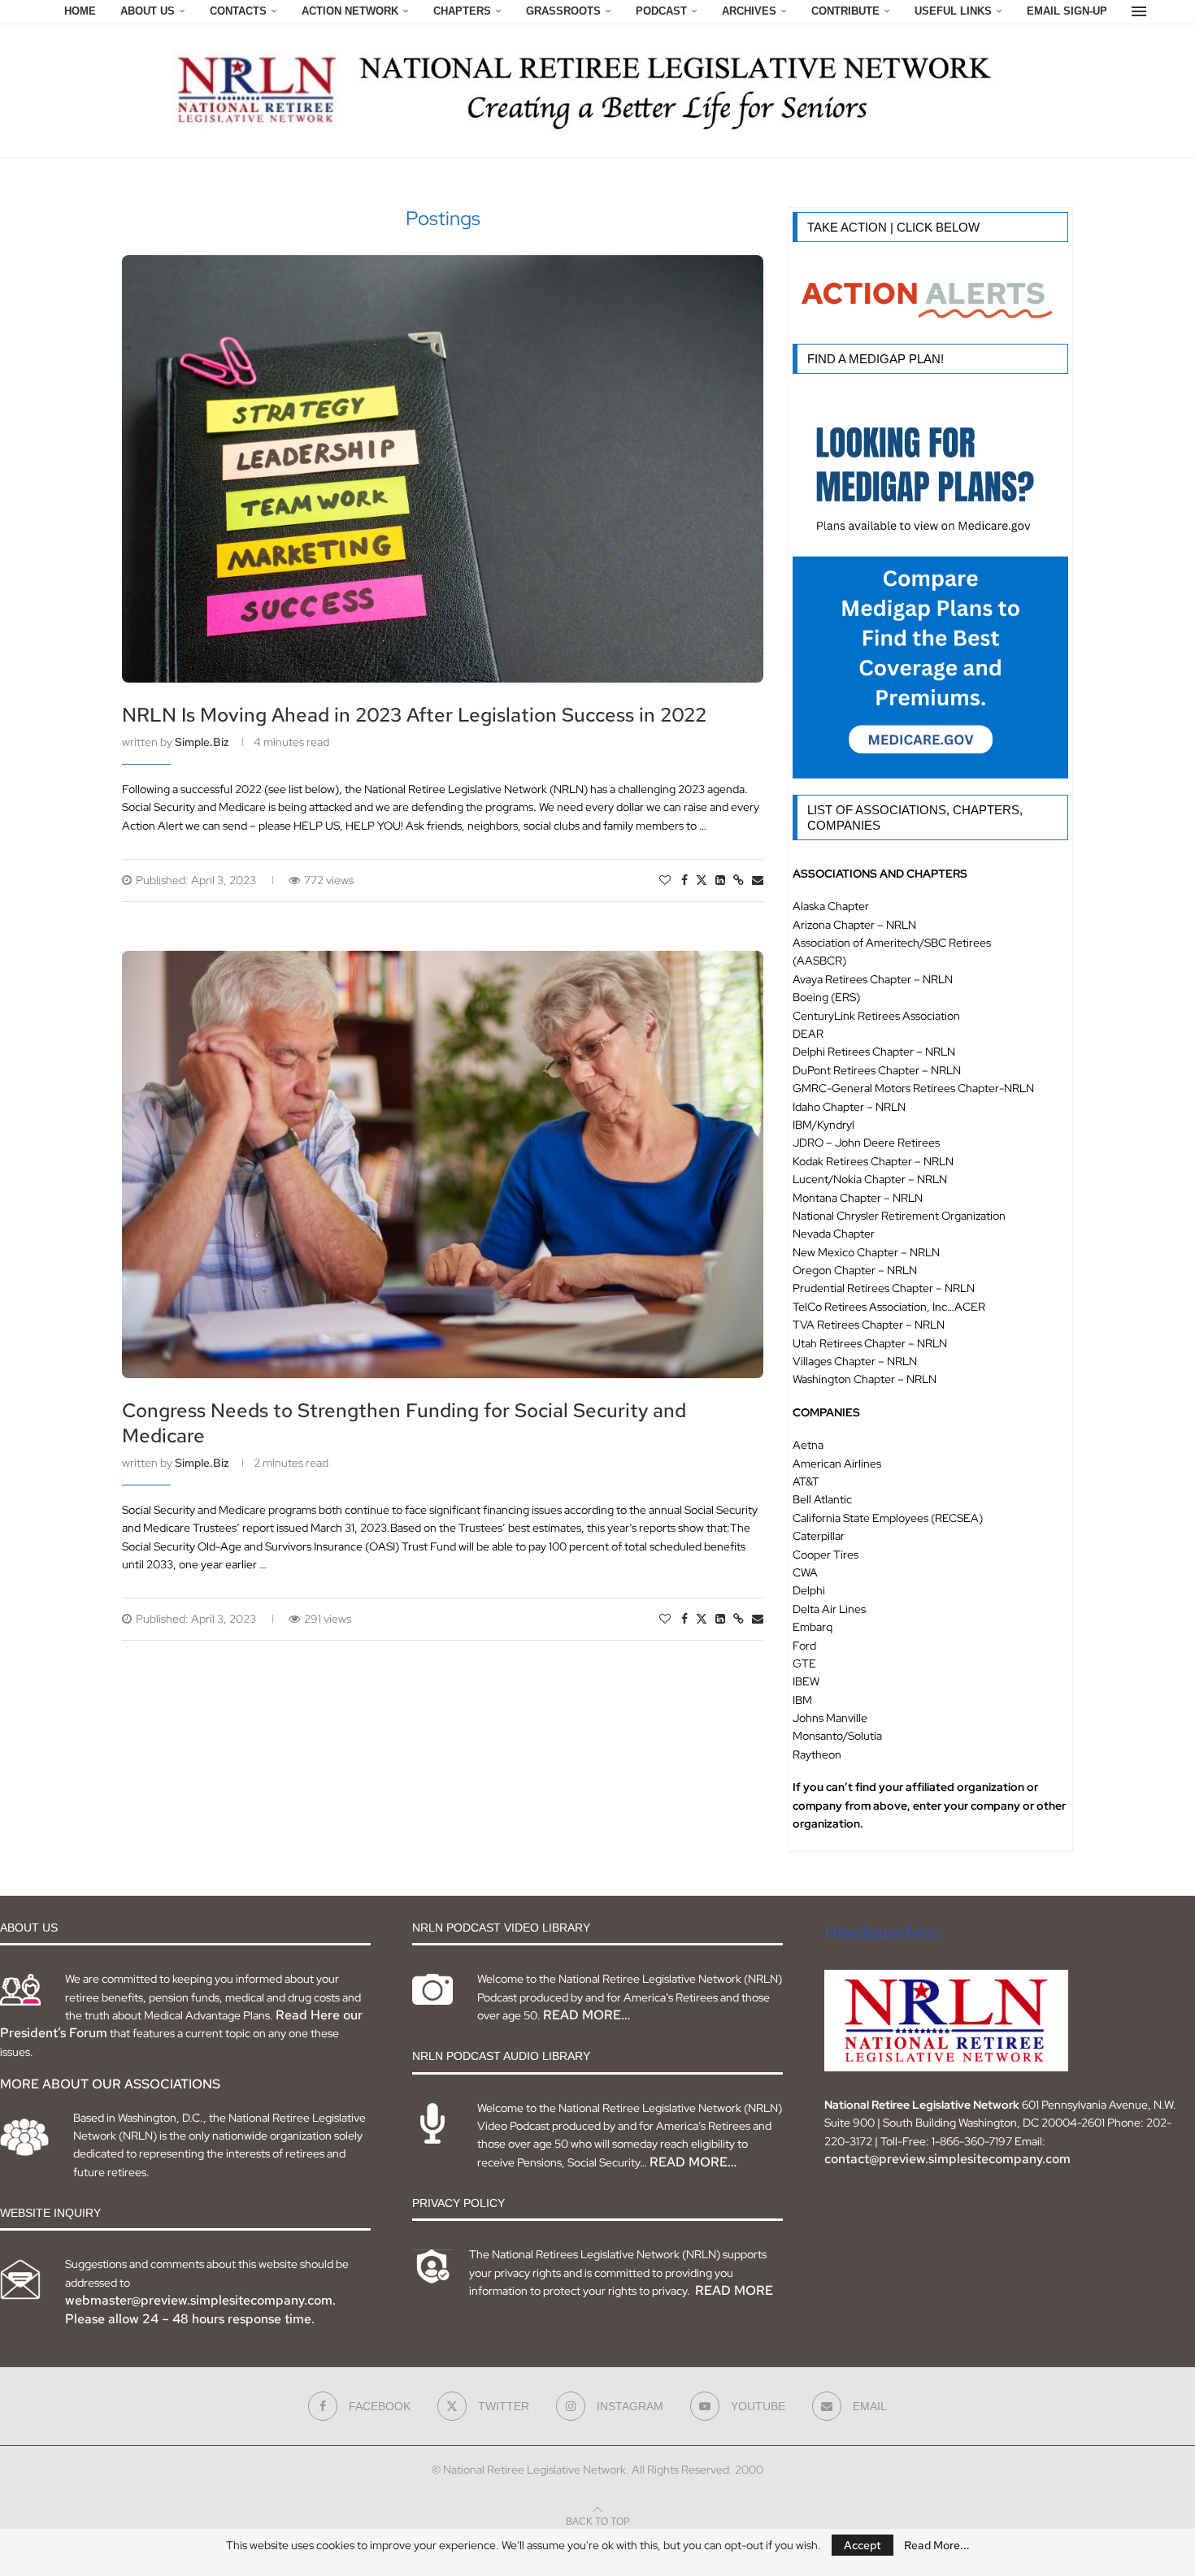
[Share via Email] (758, 880)
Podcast (661, 11)
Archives (749, 11)
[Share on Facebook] (684, 880)
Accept (863, 2545)
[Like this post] (665, 880)
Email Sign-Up (1067, 11)
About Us (148, 11)
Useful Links (953, 11)
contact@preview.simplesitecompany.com (947, 2159)
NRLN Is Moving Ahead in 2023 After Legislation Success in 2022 (414, 715)
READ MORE (734, 2290)
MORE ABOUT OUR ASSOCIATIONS (110, 2084)
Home (80, 11)
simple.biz (202, 742)
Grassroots (563, 11)
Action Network (350, 11)
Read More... (937, 2545)
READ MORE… (587, 2015)
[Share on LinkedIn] (720, 880)
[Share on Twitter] (702, 880)
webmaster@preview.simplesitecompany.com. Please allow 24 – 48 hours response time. (200, 2309)
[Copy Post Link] (739, 880)
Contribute (845, 11)
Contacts (238, 11)
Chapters (462, 11)
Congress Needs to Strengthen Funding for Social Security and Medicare (404, 1423)
